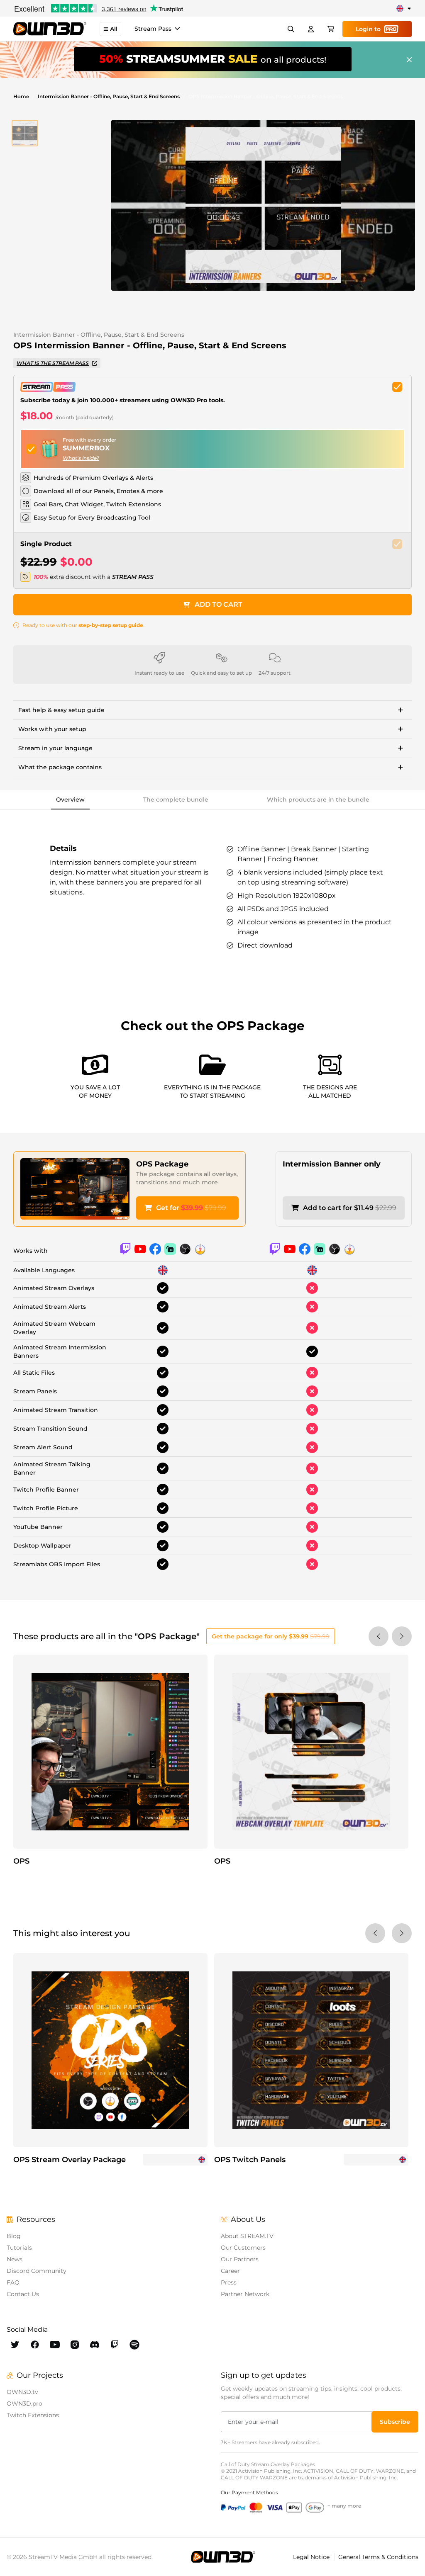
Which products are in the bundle (318, 800)
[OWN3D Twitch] (115, 2345)
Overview (70, 800)
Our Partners (240, 2259)
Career (230, 2271)
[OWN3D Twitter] (15, 2345)
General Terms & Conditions (378, 2557)
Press (229, 2282)
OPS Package (162, 1164)
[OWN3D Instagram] (75, 2345)
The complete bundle (176, 800)
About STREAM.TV (247, 2236)
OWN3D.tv (22, 2392)
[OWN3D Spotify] (134, 2345)
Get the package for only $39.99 (271, 1636)
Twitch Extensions (33, 2415)
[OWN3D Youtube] (55, 2345)
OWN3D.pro (24, 2403)
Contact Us (23, 2294)
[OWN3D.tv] (223, 2557)
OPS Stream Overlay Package (70, 2160)
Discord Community (37, 2271)
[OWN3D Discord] (95, 2345)
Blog (14, 2236)
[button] (25, 133)
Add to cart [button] (219, 604)
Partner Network (245, 2294)
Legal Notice (312, 2557)
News (15, 2259)
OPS (21, 1861)
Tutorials (19, 2248)
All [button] (114, 29)
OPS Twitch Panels (250, 2160)
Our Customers (243, 2248)
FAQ (13, 2282)
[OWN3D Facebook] (35, 2345)
